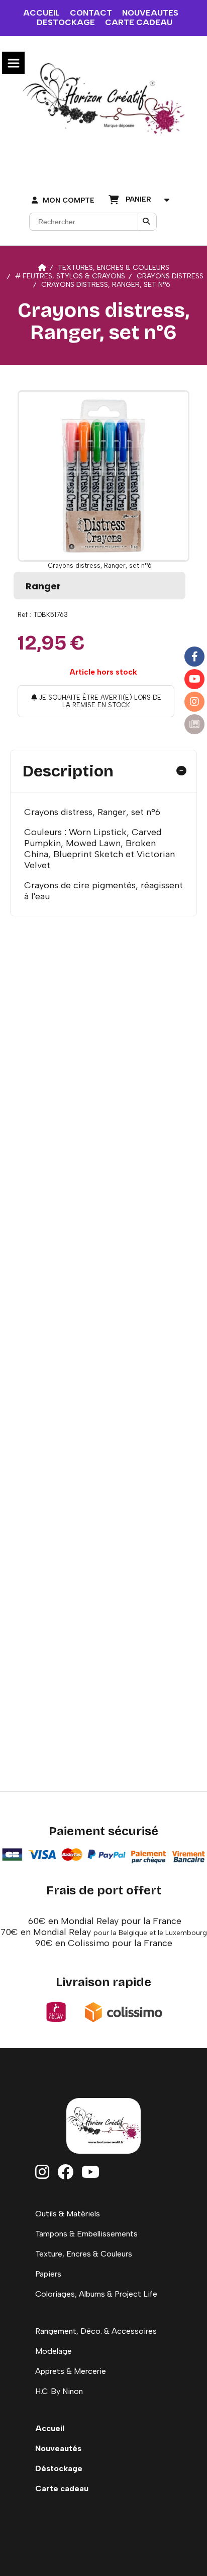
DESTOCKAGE (66, 22)
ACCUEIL (41, 13)
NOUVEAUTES (150, 13)
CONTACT (91, 13)
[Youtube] (194, 679)
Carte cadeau (62, 2488)
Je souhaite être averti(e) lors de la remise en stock (99, 701)
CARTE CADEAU (139, 22)
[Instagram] (194, 702)
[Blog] (194, 724)
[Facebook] (194, 657)
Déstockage (59, 2468)
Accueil (50, 2428)
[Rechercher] (147, 222)
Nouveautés (58, 2448)
